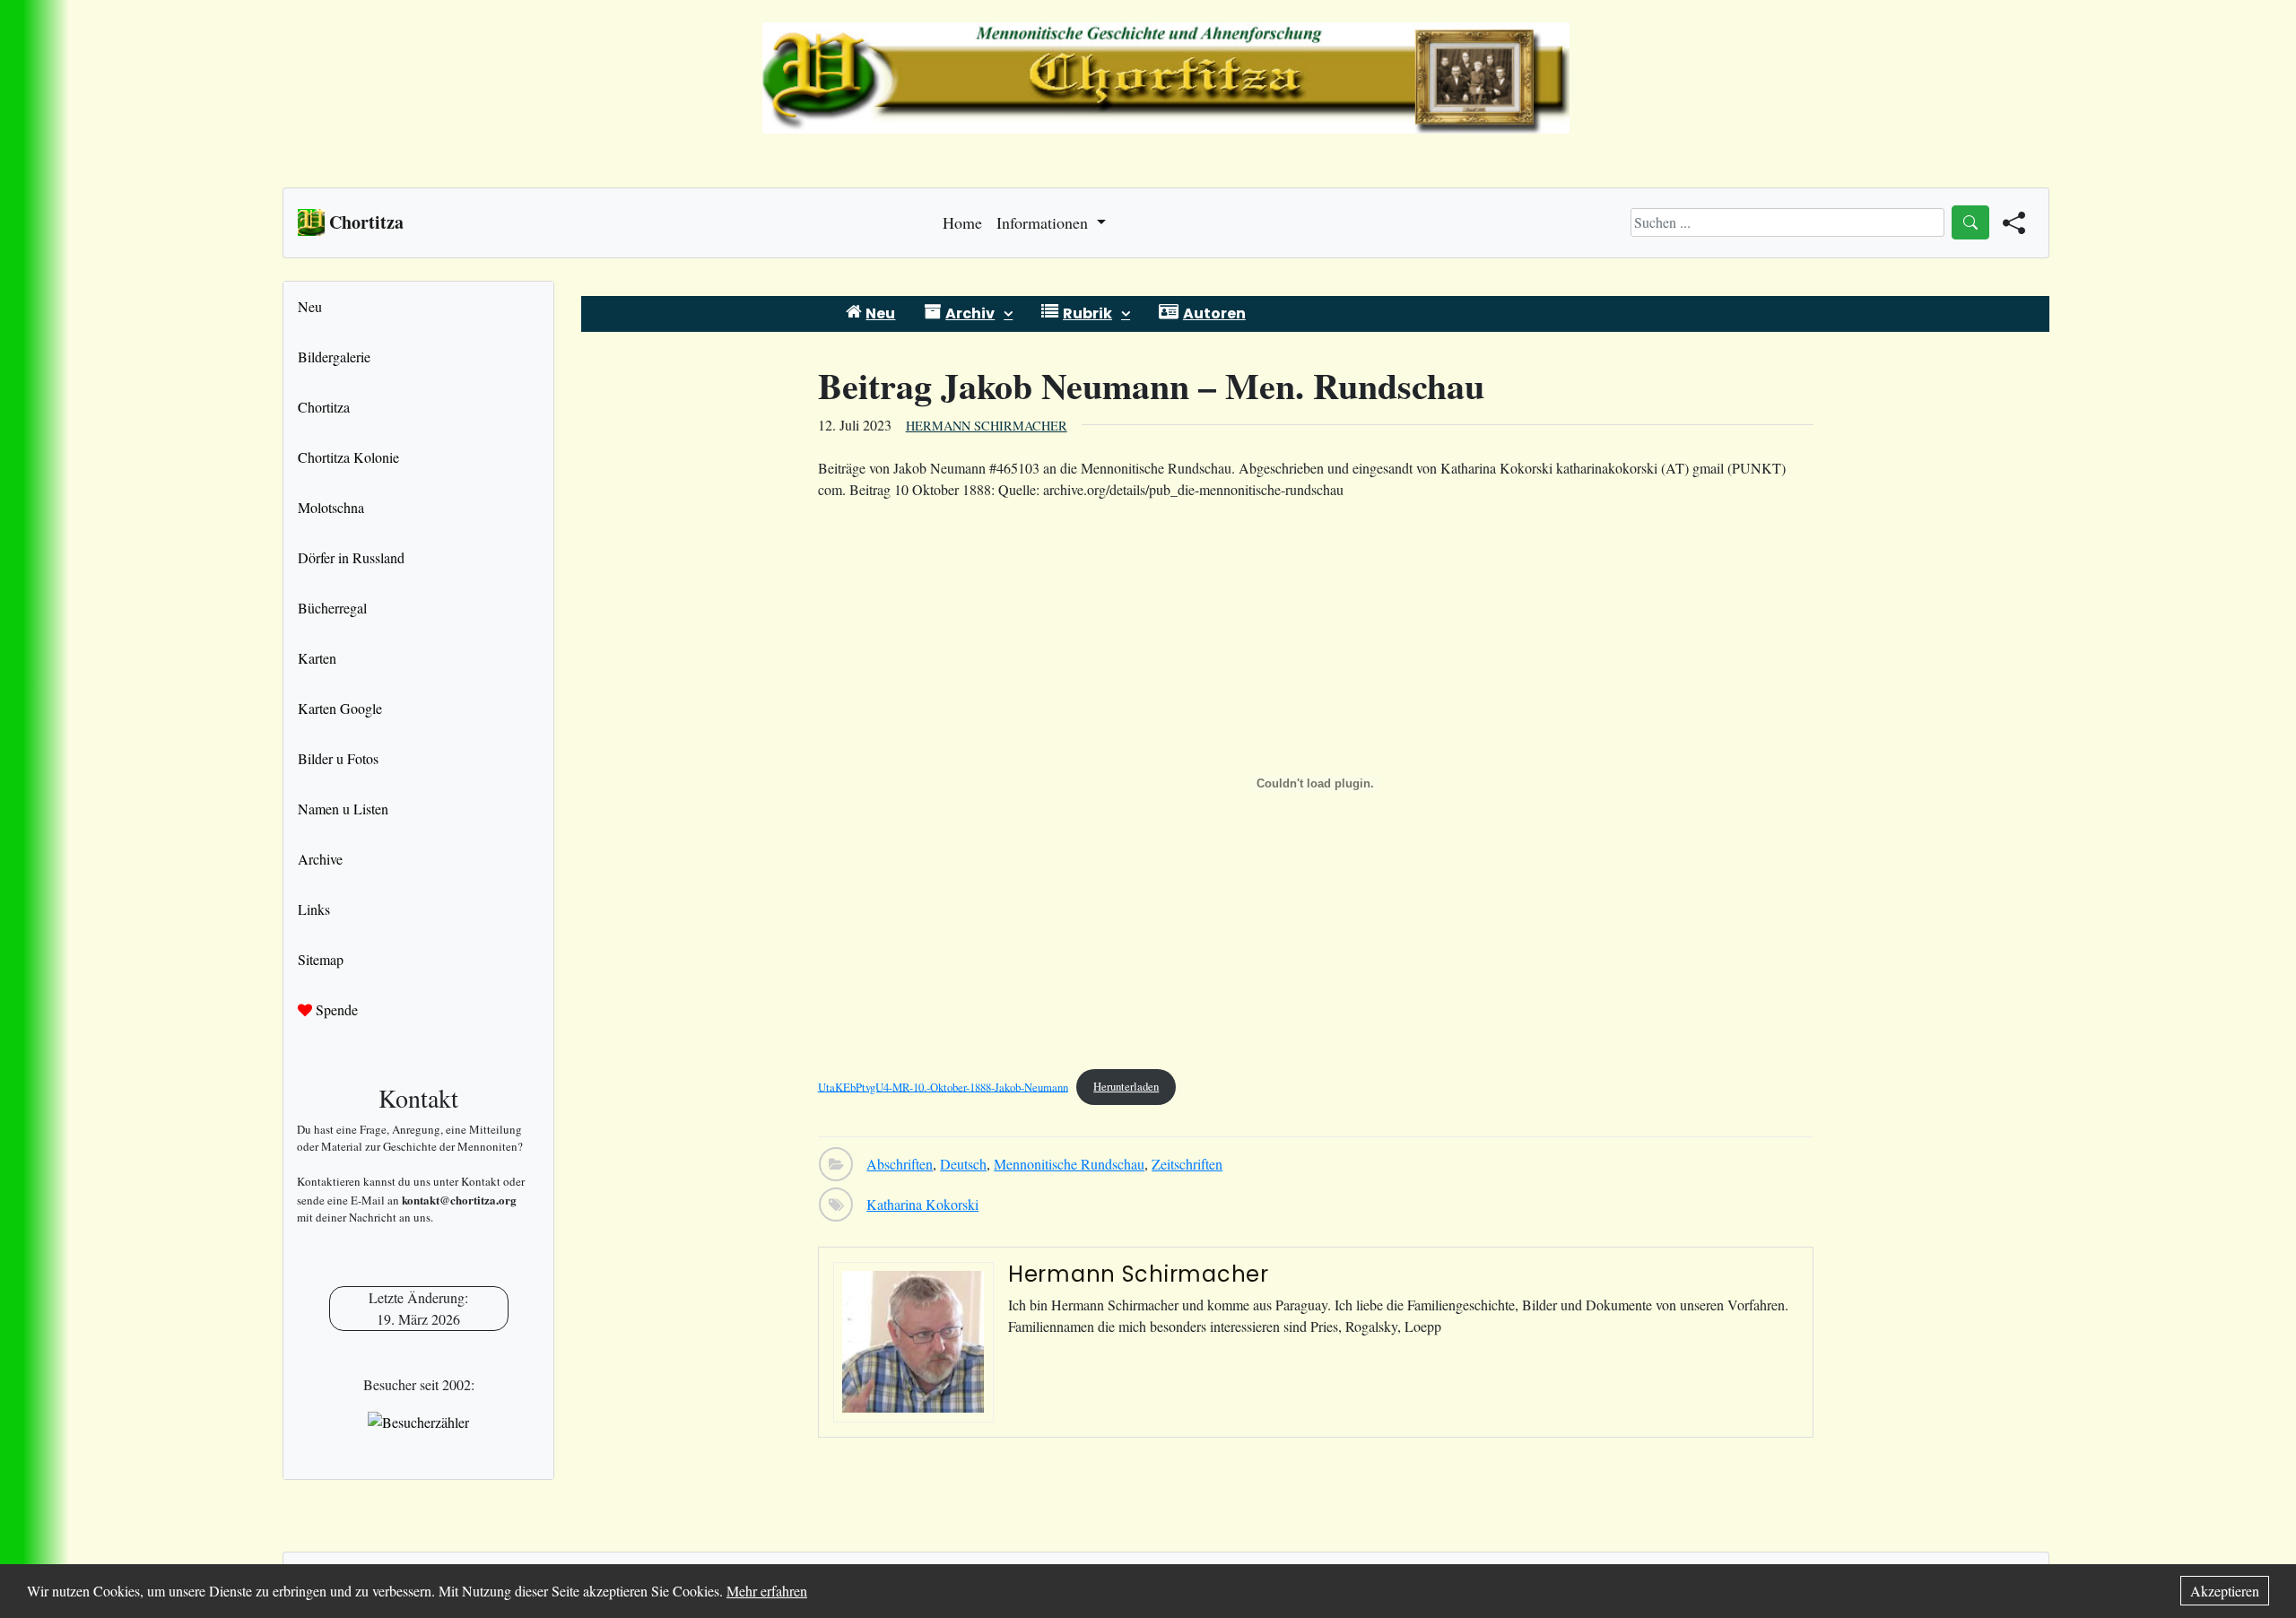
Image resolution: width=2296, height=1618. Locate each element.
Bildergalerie (334, 357)
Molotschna (331, 507)
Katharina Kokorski (922, 1204)
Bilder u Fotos (338, 758)
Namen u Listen (343, 809)
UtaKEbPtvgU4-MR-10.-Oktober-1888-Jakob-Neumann (943, 1086)
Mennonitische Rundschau (1069, 1164)
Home (962, 222)
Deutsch (963, 1164)
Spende (335, 1009)
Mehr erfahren (767, 1591)
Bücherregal (332, 608)
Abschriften (900, 1164)
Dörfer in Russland (351, 557)
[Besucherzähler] (418, 1422)
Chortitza (324, 407)
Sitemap (321, 959)
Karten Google (340, 708)
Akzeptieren (2225, 1591)
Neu (310, 306)
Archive (320, 859)
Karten (317, 658)
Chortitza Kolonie (348, 457)
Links (314, 909)
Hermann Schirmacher (987, 426)
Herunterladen (1126, 1086)
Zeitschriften (1187, 1164)
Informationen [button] (1044, 222)
